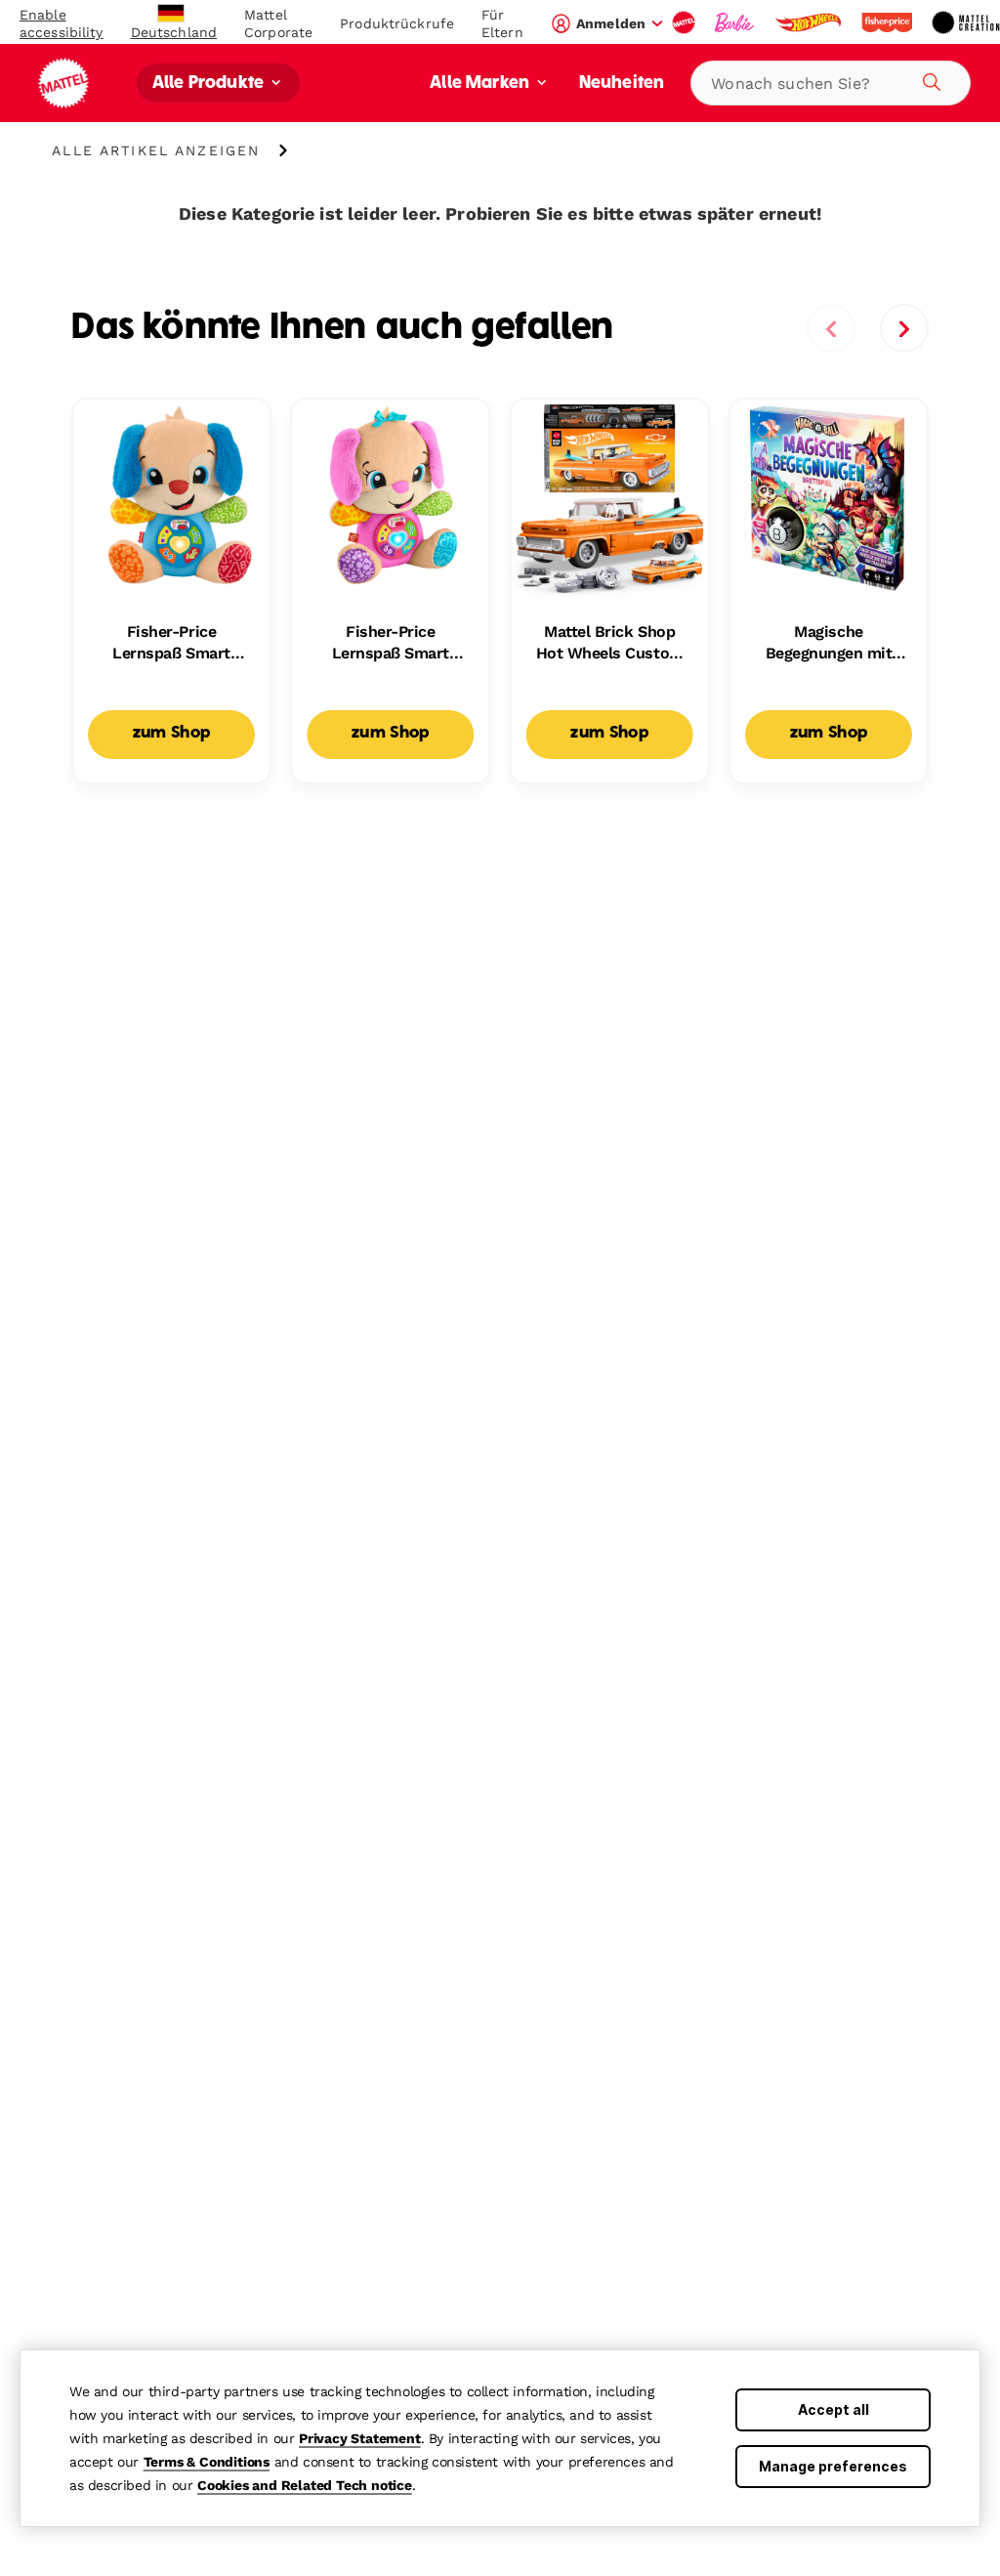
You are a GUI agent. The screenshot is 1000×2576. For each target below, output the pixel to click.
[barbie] (736, 22)
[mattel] (686, 22)
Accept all (833, 2409)
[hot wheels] (810, 22)
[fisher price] (889, 22)
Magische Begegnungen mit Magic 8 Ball (829, 644)
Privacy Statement (360, 2438)
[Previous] (831, 328)
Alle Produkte (210, 84)
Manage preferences (833, 2466)
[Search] (929, 79)
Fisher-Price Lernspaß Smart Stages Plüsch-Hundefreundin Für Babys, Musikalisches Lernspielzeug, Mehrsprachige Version (390, 644)
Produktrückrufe (397, 23)
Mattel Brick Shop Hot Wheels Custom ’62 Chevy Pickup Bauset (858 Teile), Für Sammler (610, 644)
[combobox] (831, 83)
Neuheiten (622, 84)
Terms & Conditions (207, 2462)
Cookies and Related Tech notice (305, 2485)
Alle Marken (481, 84)
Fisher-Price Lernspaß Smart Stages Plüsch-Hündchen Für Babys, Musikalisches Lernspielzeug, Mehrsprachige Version (171, 644)
